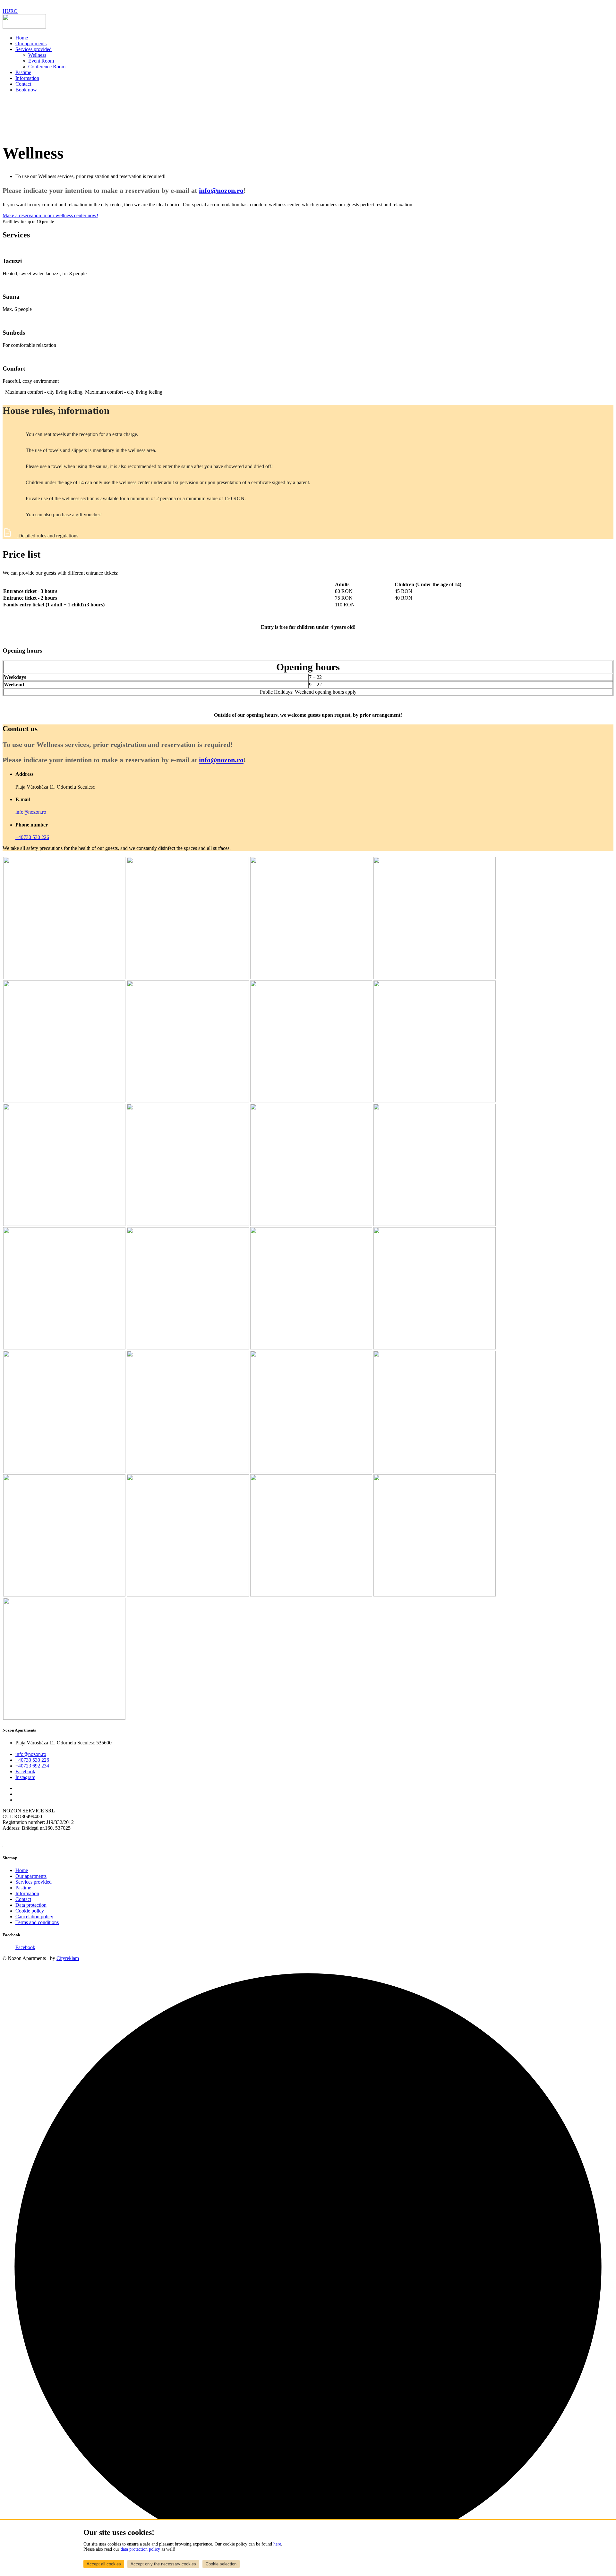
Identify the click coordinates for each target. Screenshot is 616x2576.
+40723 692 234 (32, 1766)
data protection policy (140, 2549)
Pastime (23, 72)
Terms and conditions (37, 1922)
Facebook (25, 1772)
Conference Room (47, 67)
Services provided (34, 49)
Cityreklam (68, 1958)
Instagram (25, 1777)
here (277, 2544)
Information (27, 78)
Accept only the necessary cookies (163, 2564)
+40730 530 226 (32, 837)
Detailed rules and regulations (48, 536)
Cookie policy (30, 1911)
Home (22, 38)
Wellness (37, 55)
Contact (23, 84)
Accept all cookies (104, 2564)
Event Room (41, 61)
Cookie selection (221, 2564)
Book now (26, 90)
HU (6, 11)
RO (14, 11)
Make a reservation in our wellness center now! (50, 215)
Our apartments (31, 43)
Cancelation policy (34, 1917)
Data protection (31, 1905)
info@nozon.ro (221, 190)
